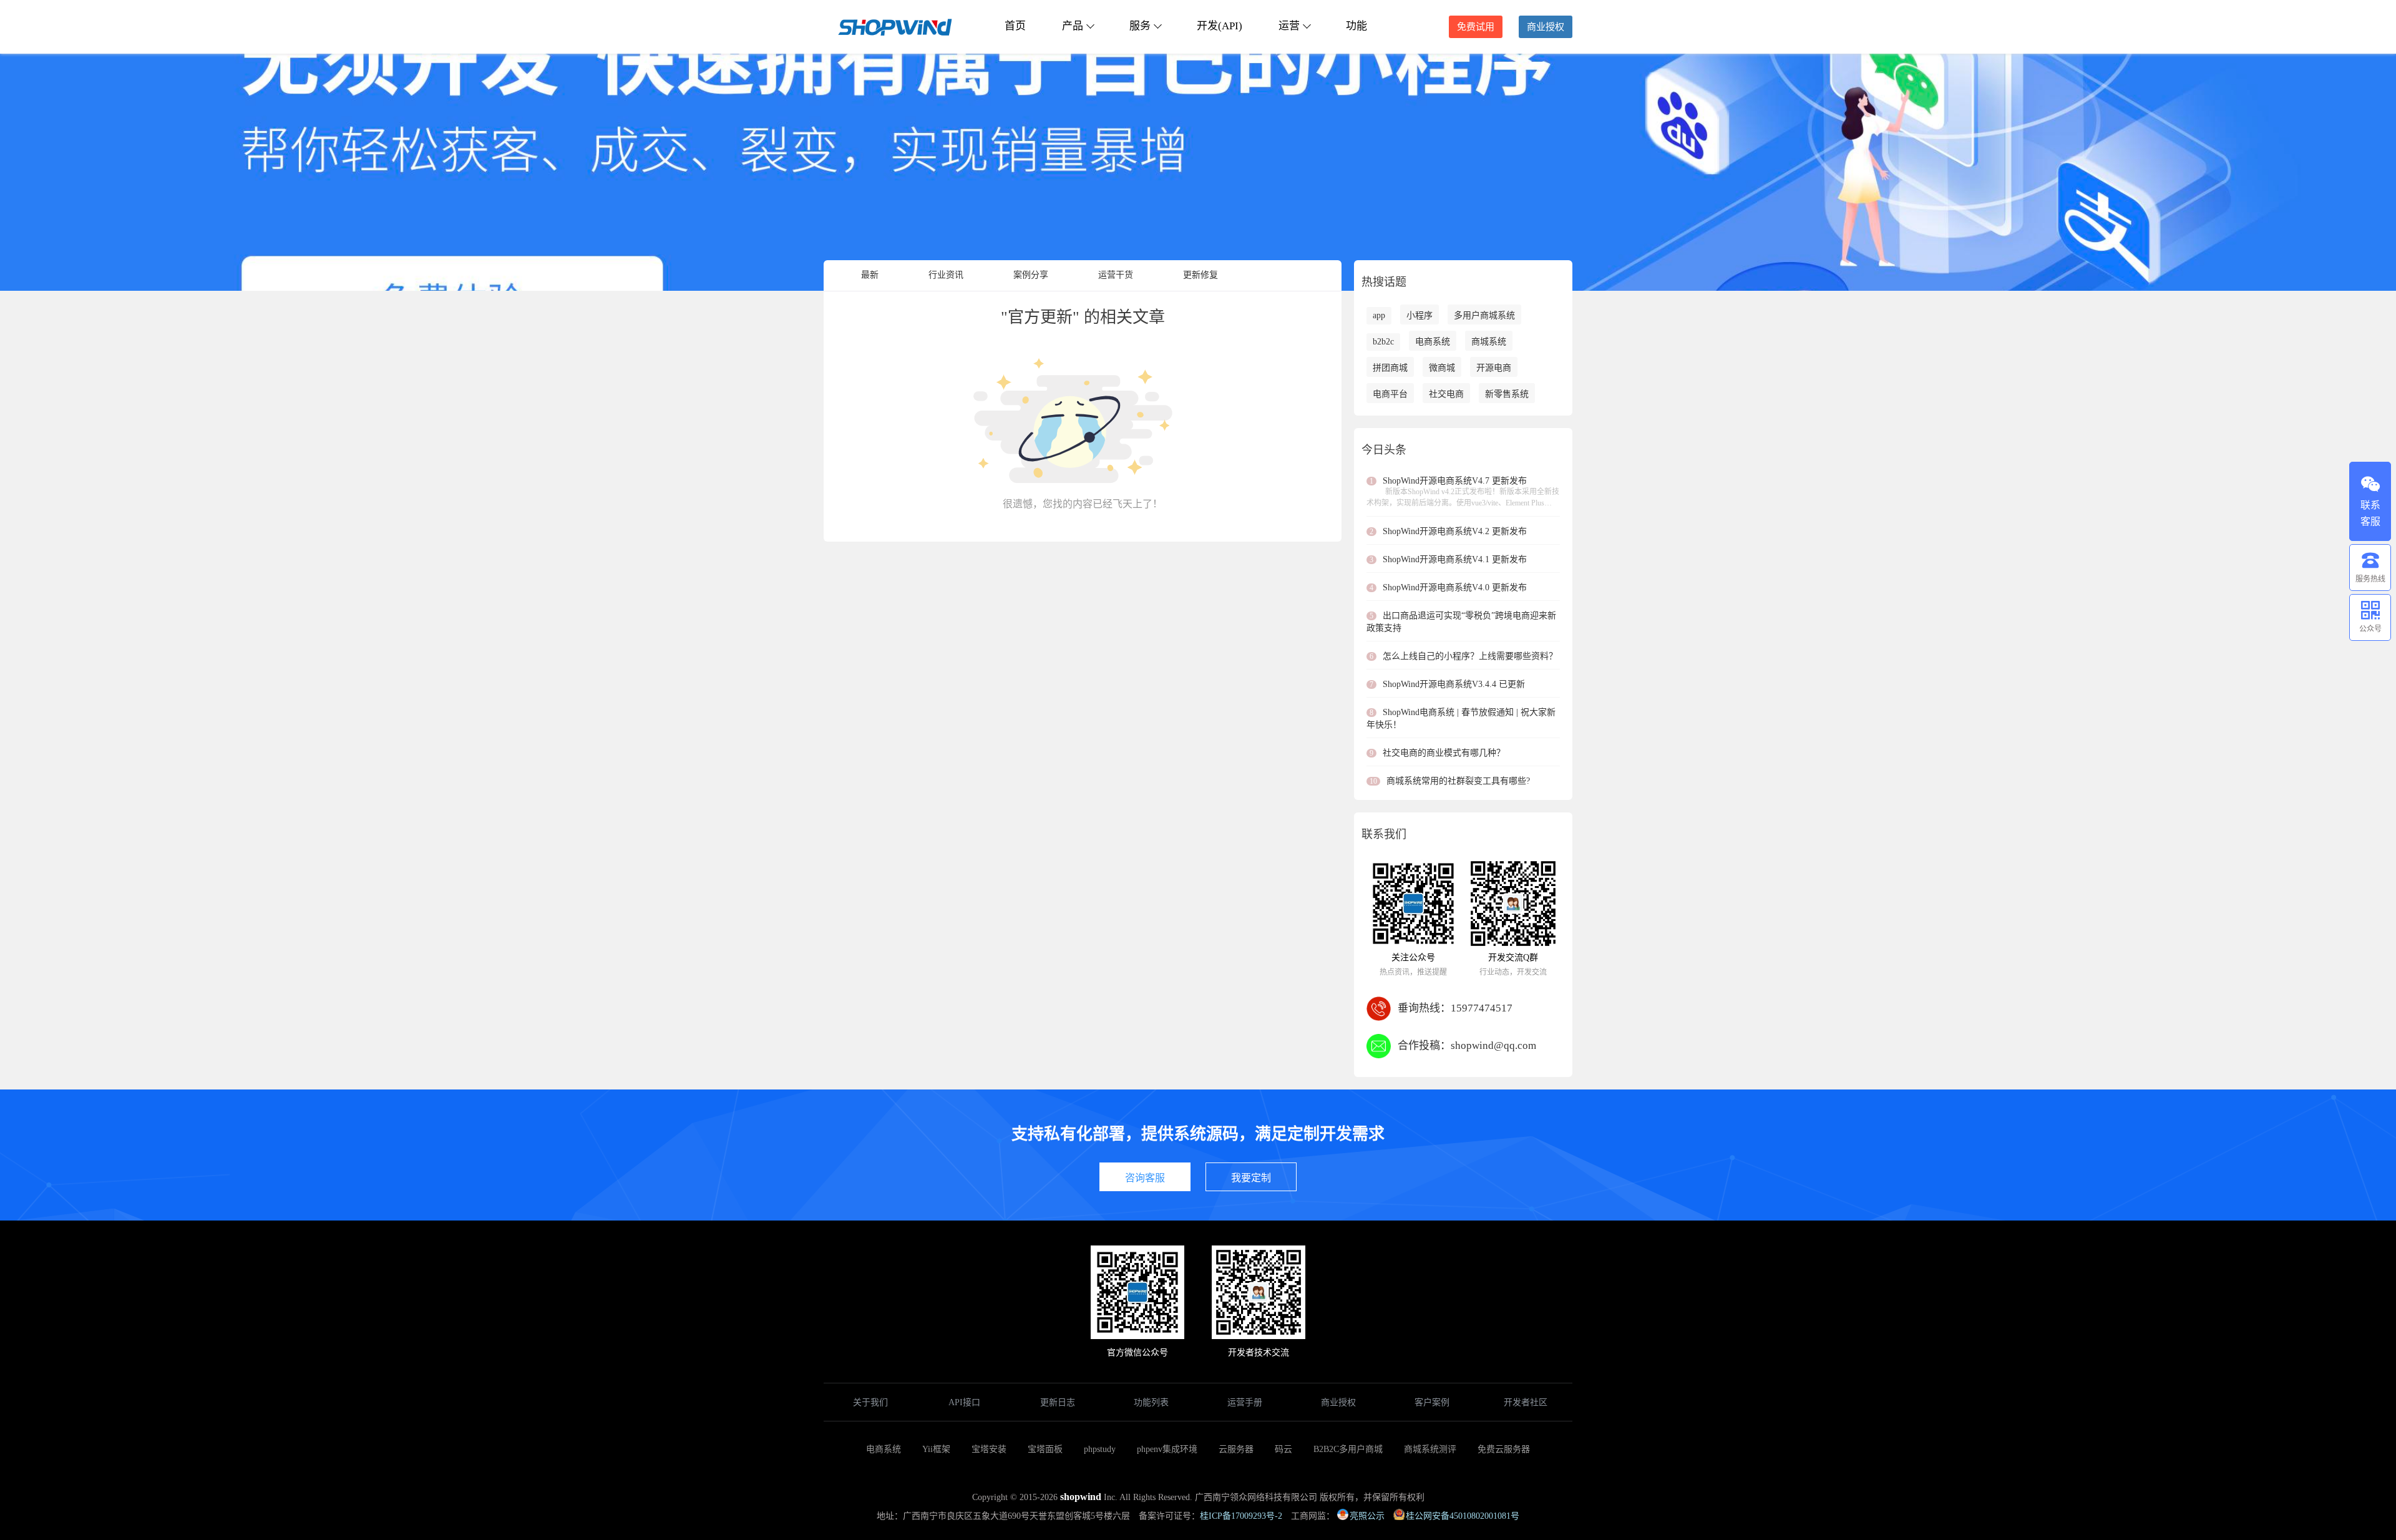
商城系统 (1489, 342)
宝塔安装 (989, 1449)
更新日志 (1058, 1402)
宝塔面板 (1045, 1449)
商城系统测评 (1430, 1449)
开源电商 (1494, 368)
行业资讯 (946, 275)
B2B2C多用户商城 (1348, 1449)
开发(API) (1220, 26)
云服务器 (1236, 1449)
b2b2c (1383, 342)
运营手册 (1245, 1402)
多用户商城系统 (1484, 315)
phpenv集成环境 (1167, 1449)
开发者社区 (1526, 1402)
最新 (870, 275)
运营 (1289, 26)
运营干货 (1116, 275)
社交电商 (1446, 394)
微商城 (1442, 368)
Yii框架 (936, 1449)
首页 (1015, 26)
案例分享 (1031, 275)
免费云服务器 (1504, 1449)
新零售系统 (1507, 394)
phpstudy (1100, 1449)
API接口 (964, 1402)
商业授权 (1546, 27)
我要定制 (1251, 1178)
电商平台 (1390, 394)
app (1379, 315)
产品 (1073, 26)
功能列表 (1151, 1402)
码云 (1283, 1449)
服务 (1140, 26)
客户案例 (1432, 1402)
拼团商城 (1390, 368)
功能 (1356, 26)
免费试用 (1476, 27)
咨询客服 (1145, 1178)
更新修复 (1200, 275)
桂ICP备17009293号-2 (1241, 1516)
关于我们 (870, 1402)
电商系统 (1433, 342)
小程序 (1420, 315)
